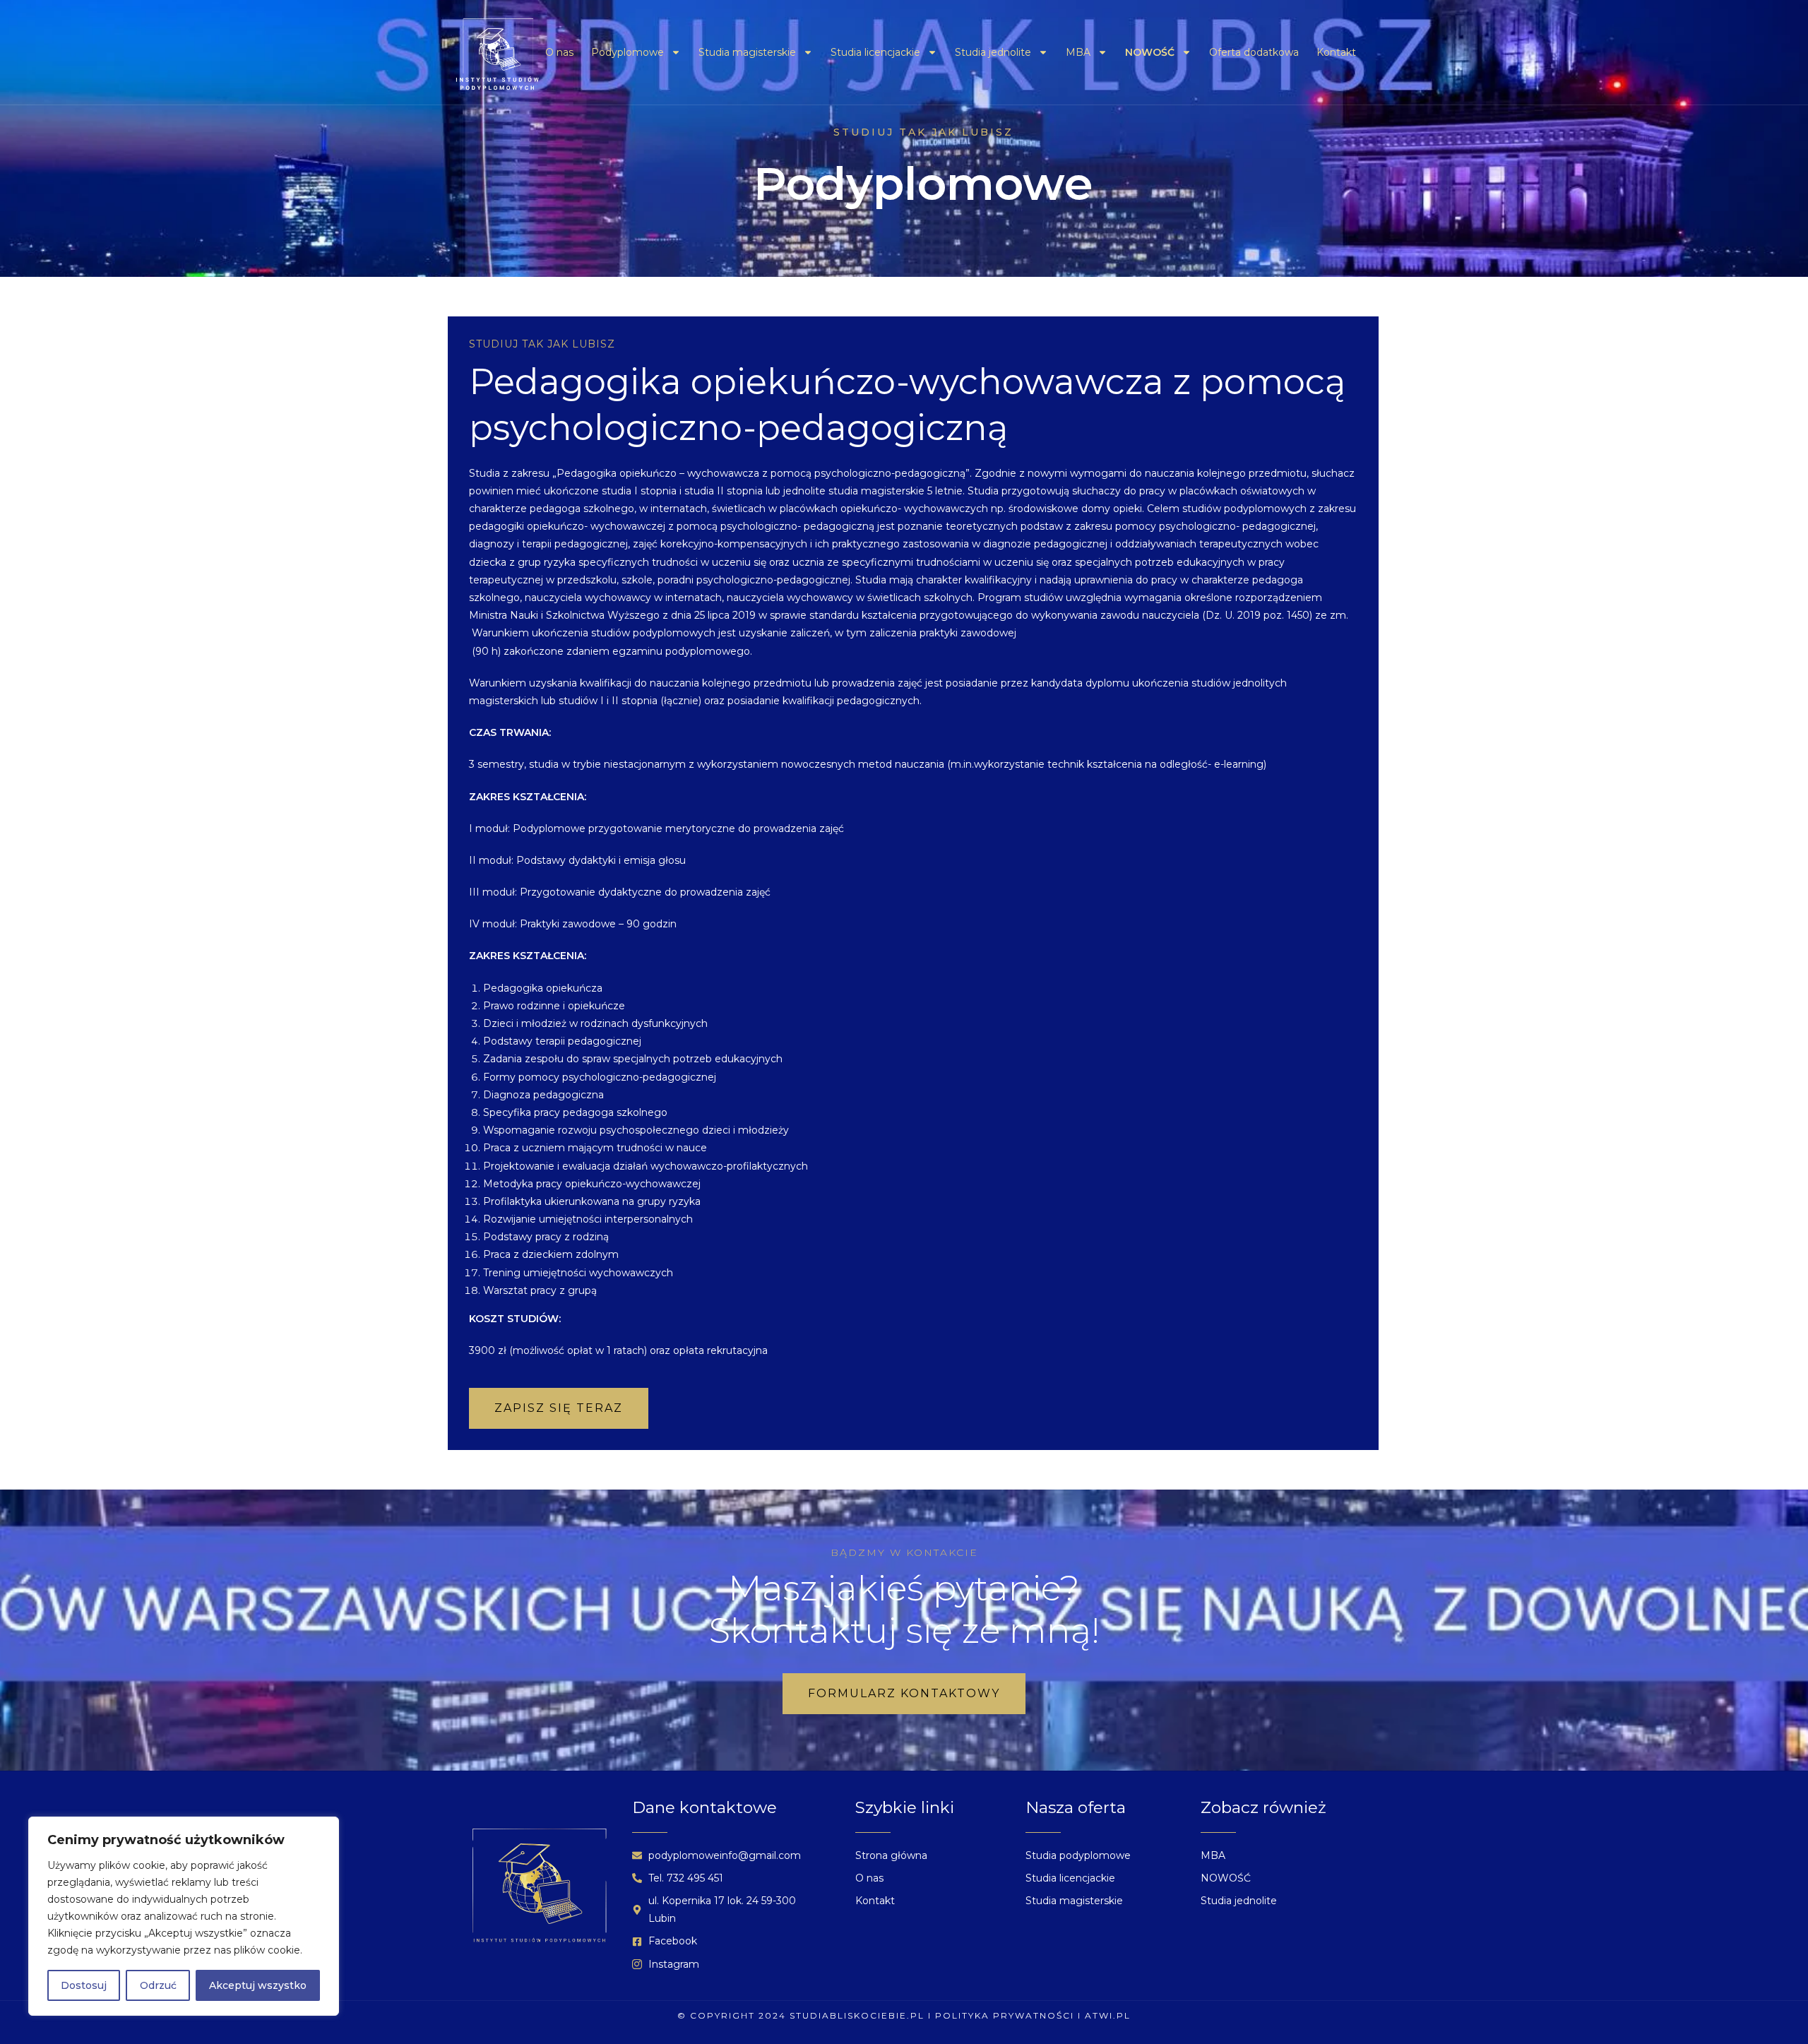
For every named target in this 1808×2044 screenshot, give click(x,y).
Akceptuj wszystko (258, 1985)
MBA (1078, 52)
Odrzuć (158, 1985)
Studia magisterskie (747, 52)
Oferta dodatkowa (1254, 52)
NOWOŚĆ (1150, 52)
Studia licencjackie (875, 52)
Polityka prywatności (1005, 2015)
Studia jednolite (993, 52)
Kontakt (1336, 52)
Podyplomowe (628, 52)
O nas (559, 52)
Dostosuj (84, 1985)
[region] (184, 1916)
